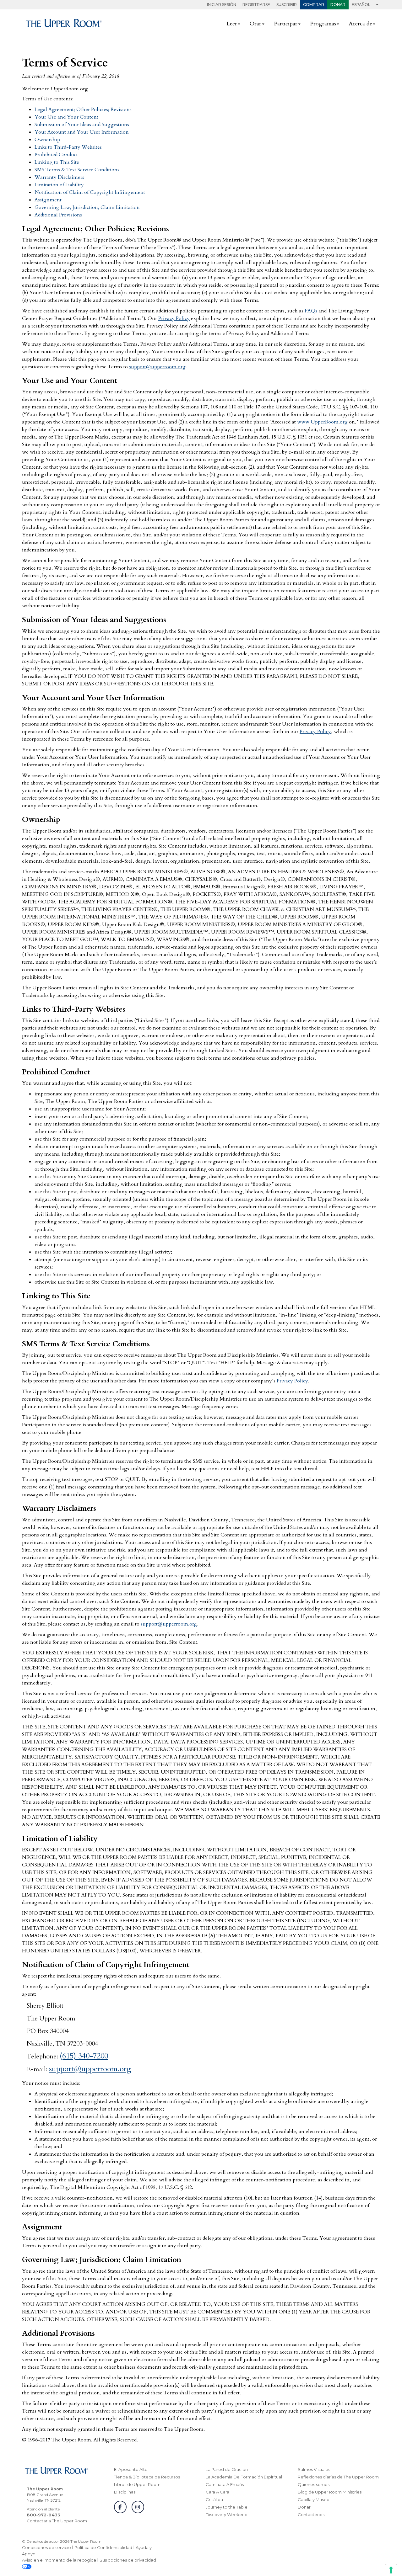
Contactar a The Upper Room (57, 2521)
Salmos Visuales (314, 2469)
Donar (338, 5)
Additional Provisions (58, 215)
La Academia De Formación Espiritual (244, 2477)
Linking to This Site (57, 162)
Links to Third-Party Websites (68, 147)
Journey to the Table (227, 2507)
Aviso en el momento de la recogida (59, 2560)
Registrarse (256, 5)
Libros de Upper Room (137, 2484)
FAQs (311, 311)
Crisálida (214, 2499)
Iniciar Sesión (222, 5)
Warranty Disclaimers (59, 177)
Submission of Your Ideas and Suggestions (82, 125)
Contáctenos (311, 2515)
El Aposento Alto (131, 2469)
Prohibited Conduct (56, 155)
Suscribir (287, 5)
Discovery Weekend (227, 2515)
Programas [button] (323, 24)
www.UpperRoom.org (322, 422)
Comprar (314, 5)
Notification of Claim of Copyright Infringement (90, 192)
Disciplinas (125, 2492)
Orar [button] (255, 24)
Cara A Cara (217, 2492)
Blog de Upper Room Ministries (330, 2492)
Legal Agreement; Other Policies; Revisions (83, 109)
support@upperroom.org (157, 367)
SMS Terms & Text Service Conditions (77, 170)
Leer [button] (232, 24)
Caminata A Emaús (225, 2484)
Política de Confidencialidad (103, 2547)
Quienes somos (314, 2484)
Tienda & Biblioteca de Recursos (147, 2477)
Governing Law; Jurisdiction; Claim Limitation (87, 207)
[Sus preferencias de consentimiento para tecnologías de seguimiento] (391, 2570)
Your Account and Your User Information (82, 132)
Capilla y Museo (314, 2499)
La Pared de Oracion (227, 2469)
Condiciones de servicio (46, 2547)
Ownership (47, 140)
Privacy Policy (174, 318)
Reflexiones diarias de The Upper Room (338, 2477)
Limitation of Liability (59, 185)
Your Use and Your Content (66, 117)
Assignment (48, 200)
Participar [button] (286, 24)
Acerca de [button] (360, 24)
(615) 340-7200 (84, 2056)
